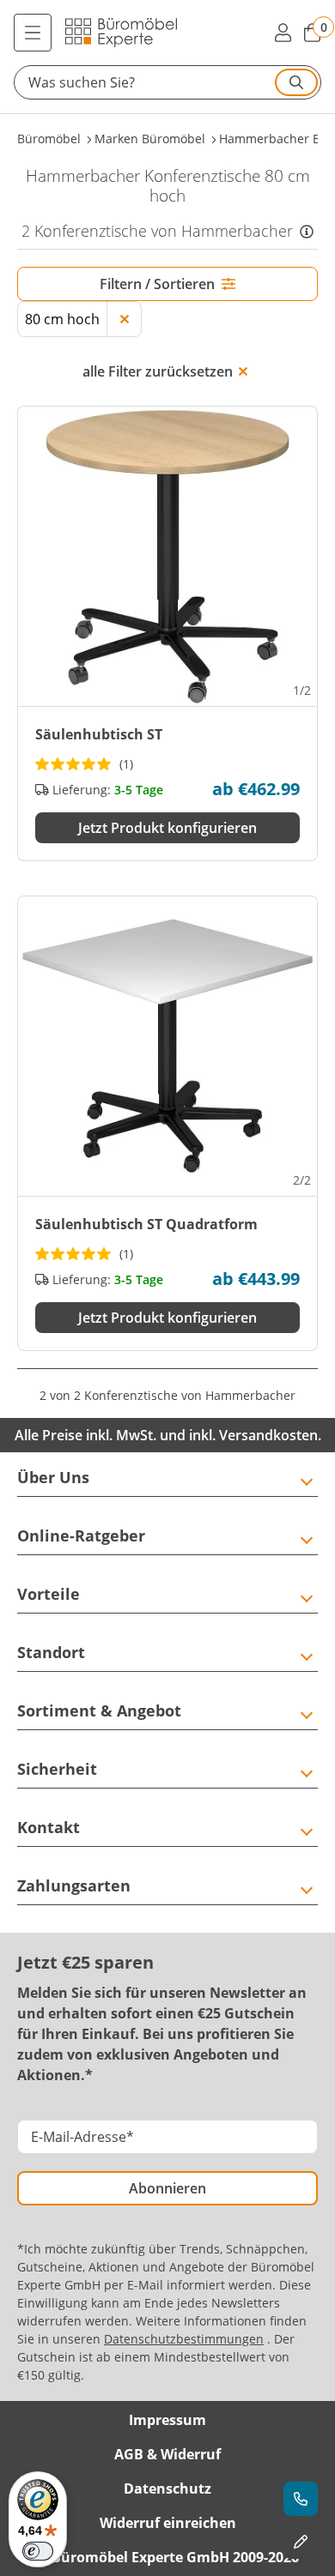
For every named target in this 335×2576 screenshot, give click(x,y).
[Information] (307, 231)
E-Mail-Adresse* (82, 2137)
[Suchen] (296, 82)
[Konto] (283, 33)
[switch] (38, 2551)
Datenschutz (167, 2489)
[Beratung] (301, 2499)
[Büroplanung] (301, 2542)
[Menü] (33, 33)
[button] (167, 82)
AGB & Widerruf (167, 2454)
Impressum (167, 2420)
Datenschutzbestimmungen (184, 2339)
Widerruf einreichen (168, 2523)
